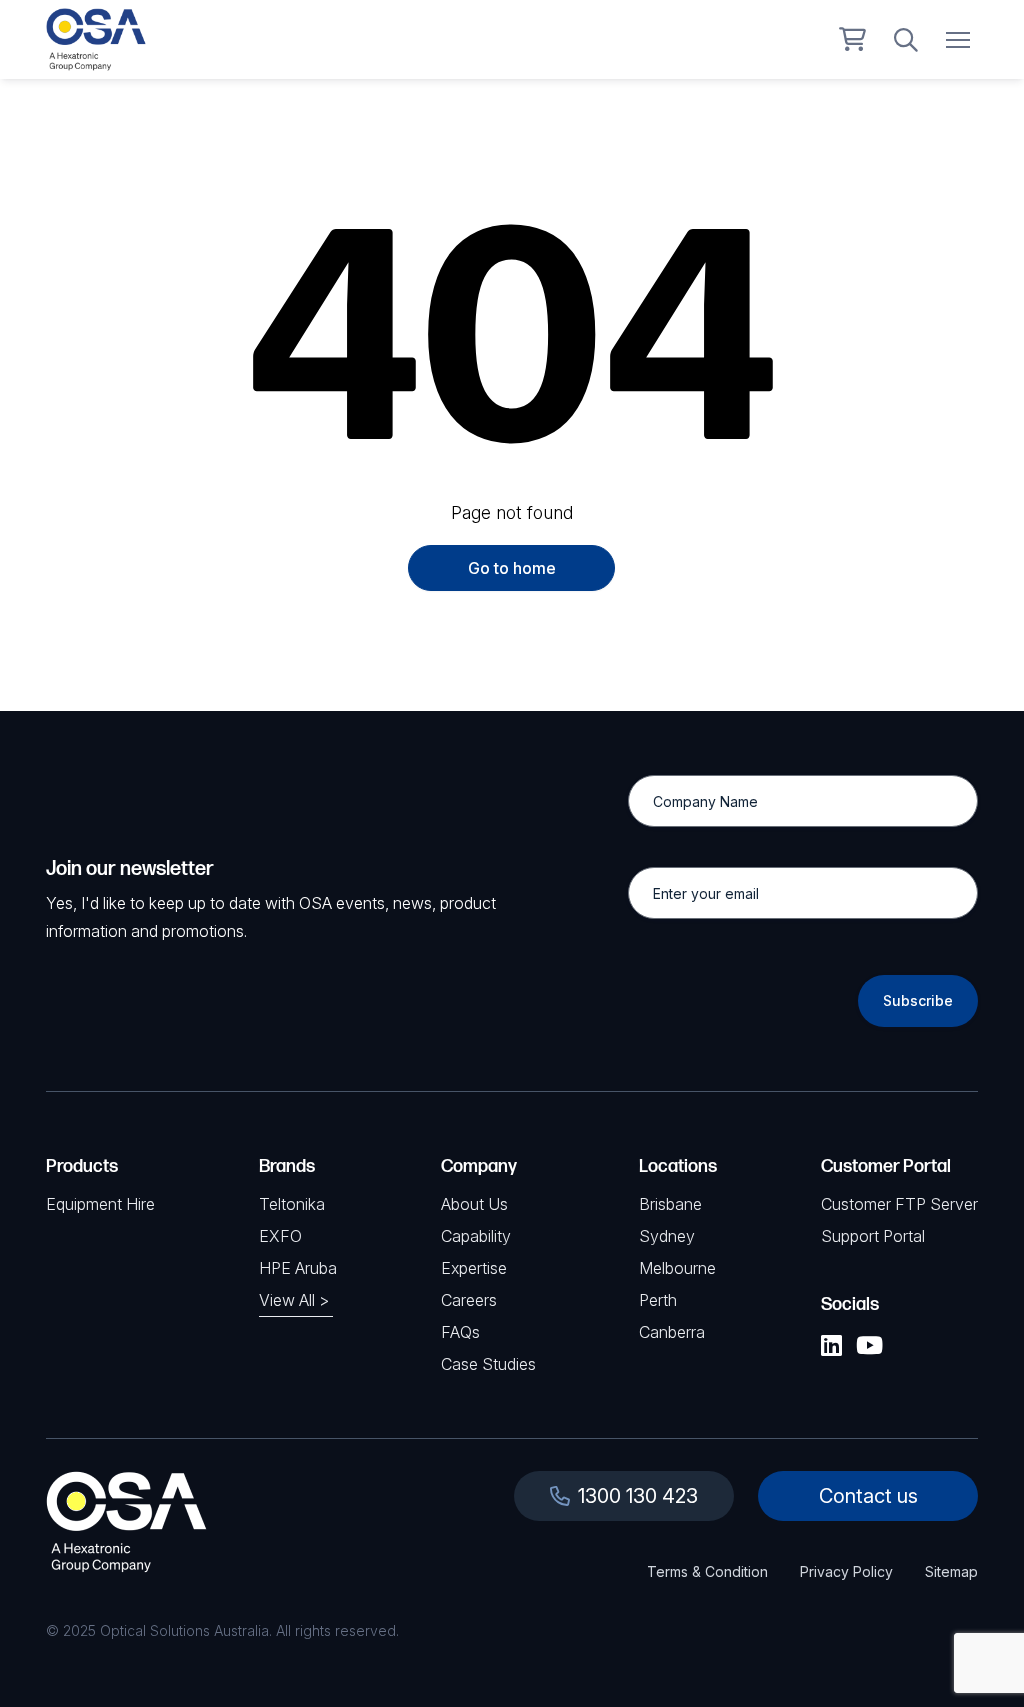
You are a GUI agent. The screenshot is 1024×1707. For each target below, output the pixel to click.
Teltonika (292, 1204)
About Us (474, 1204)
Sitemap (951, 1571)
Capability (476, 1236)
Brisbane (670, 1204)
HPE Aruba (298, 1268)
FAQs (460, 1332)
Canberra (672, 1332)
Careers (469, 1300)
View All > (294, 1300)
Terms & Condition (707, 1571)
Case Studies (488, 1364)
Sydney (667, 1236)
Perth (658, 1300)
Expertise (474, 1268)
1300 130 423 (638, 1496)
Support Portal (873, 1236)
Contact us (868, 1496)
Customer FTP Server (899, 1204)
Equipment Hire (100, 1204)
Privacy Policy (846, 1571)
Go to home (512, 568)
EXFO (280, 1236)
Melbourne (677, 1268)
